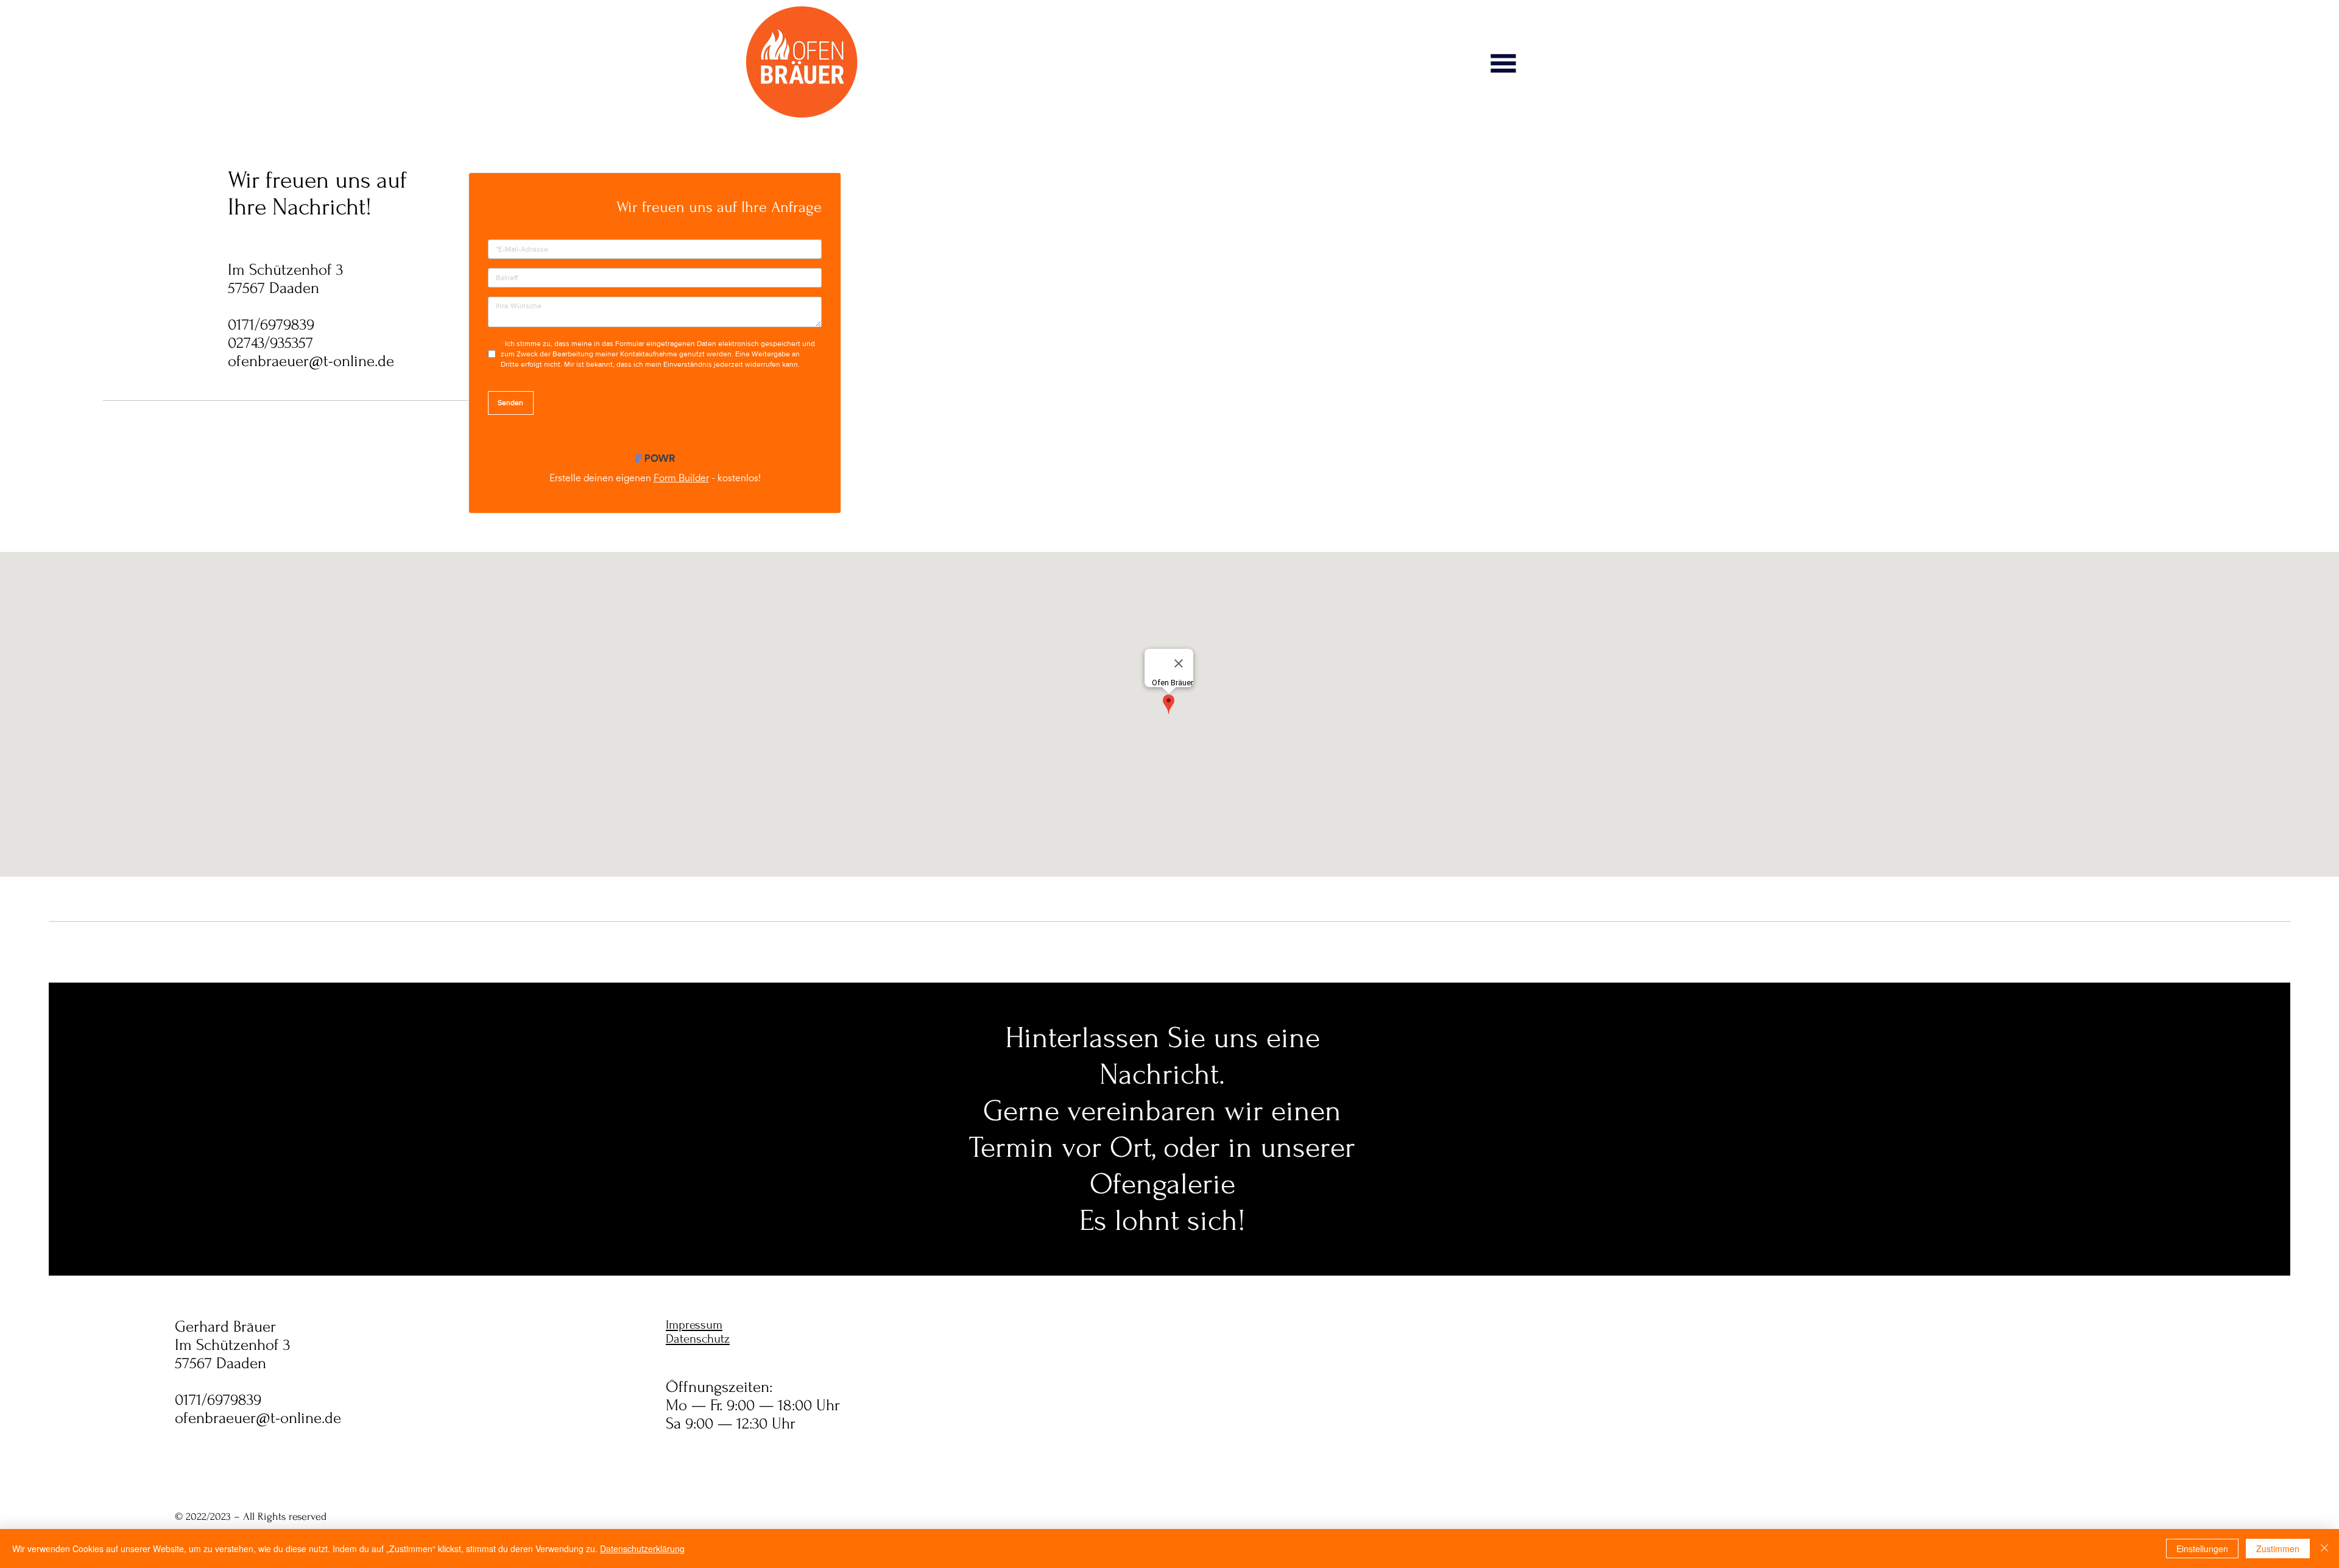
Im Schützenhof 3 (285, 270)
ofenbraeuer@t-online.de (311, 361)
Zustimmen (2278, 1549)
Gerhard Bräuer (225, 1327)
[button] (1503, 63)
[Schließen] (2324, 1549)
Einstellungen (2202, 1549)
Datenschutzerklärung (642, 1549)
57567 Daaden (273, 288)
